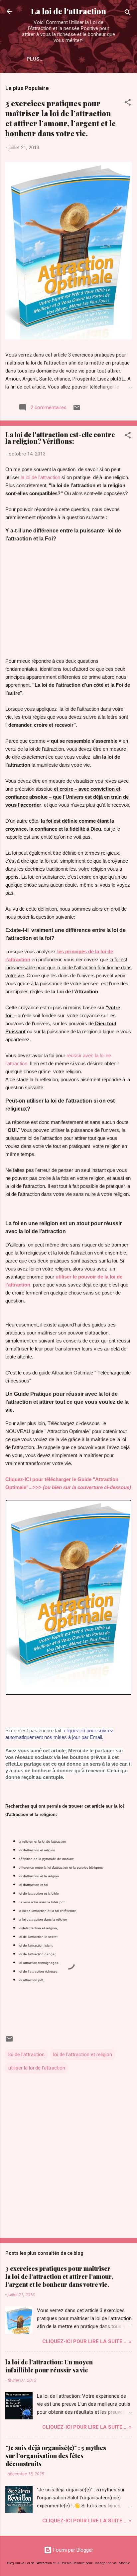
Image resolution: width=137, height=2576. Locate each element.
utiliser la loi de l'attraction (37, 2068)
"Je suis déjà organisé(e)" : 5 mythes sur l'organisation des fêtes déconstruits (56, 2456)
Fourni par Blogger (72, 2550)
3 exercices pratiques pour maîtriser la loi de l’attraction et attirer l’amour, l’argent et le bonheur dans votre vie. (61, 118)
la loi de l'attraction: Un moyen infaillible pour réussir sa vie (49, 2366)
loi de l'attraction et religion (83, 2055)
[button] (128, 103)
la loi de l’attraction (40, 477)
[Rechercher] (128, 13)
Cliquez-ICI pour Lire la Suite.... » (87, 2341)
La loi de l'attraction (68, 11)
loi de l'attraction (26, 2055)
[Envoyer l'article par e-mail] (77, 410)
